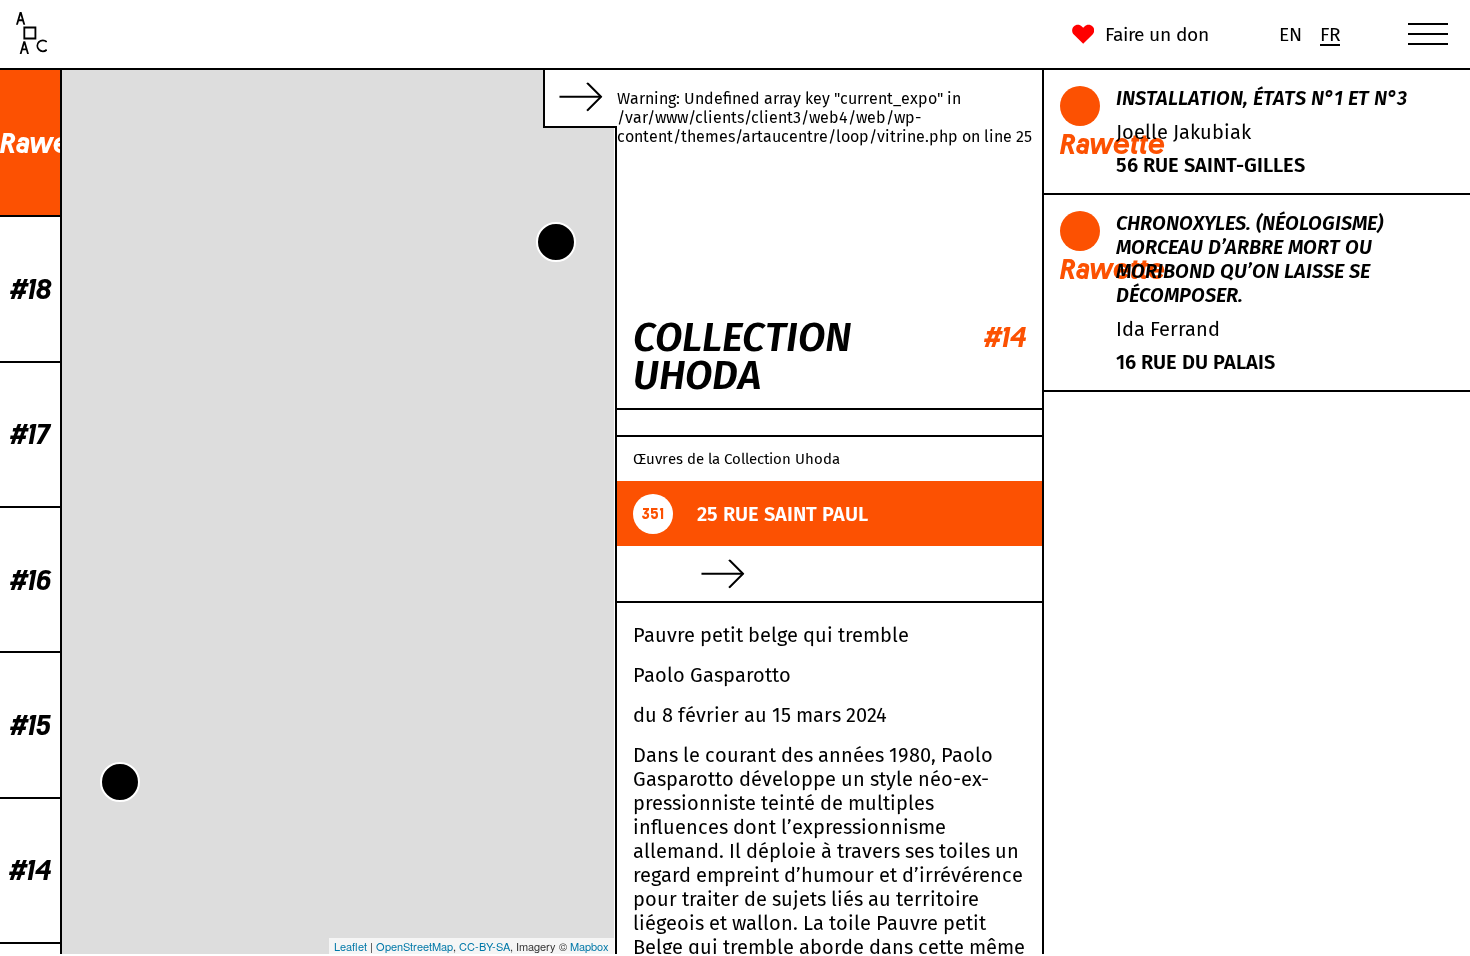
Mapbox (589, 946)
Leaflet (350, 946)
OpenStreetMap (414, 946)
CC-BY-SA (484, 946)
